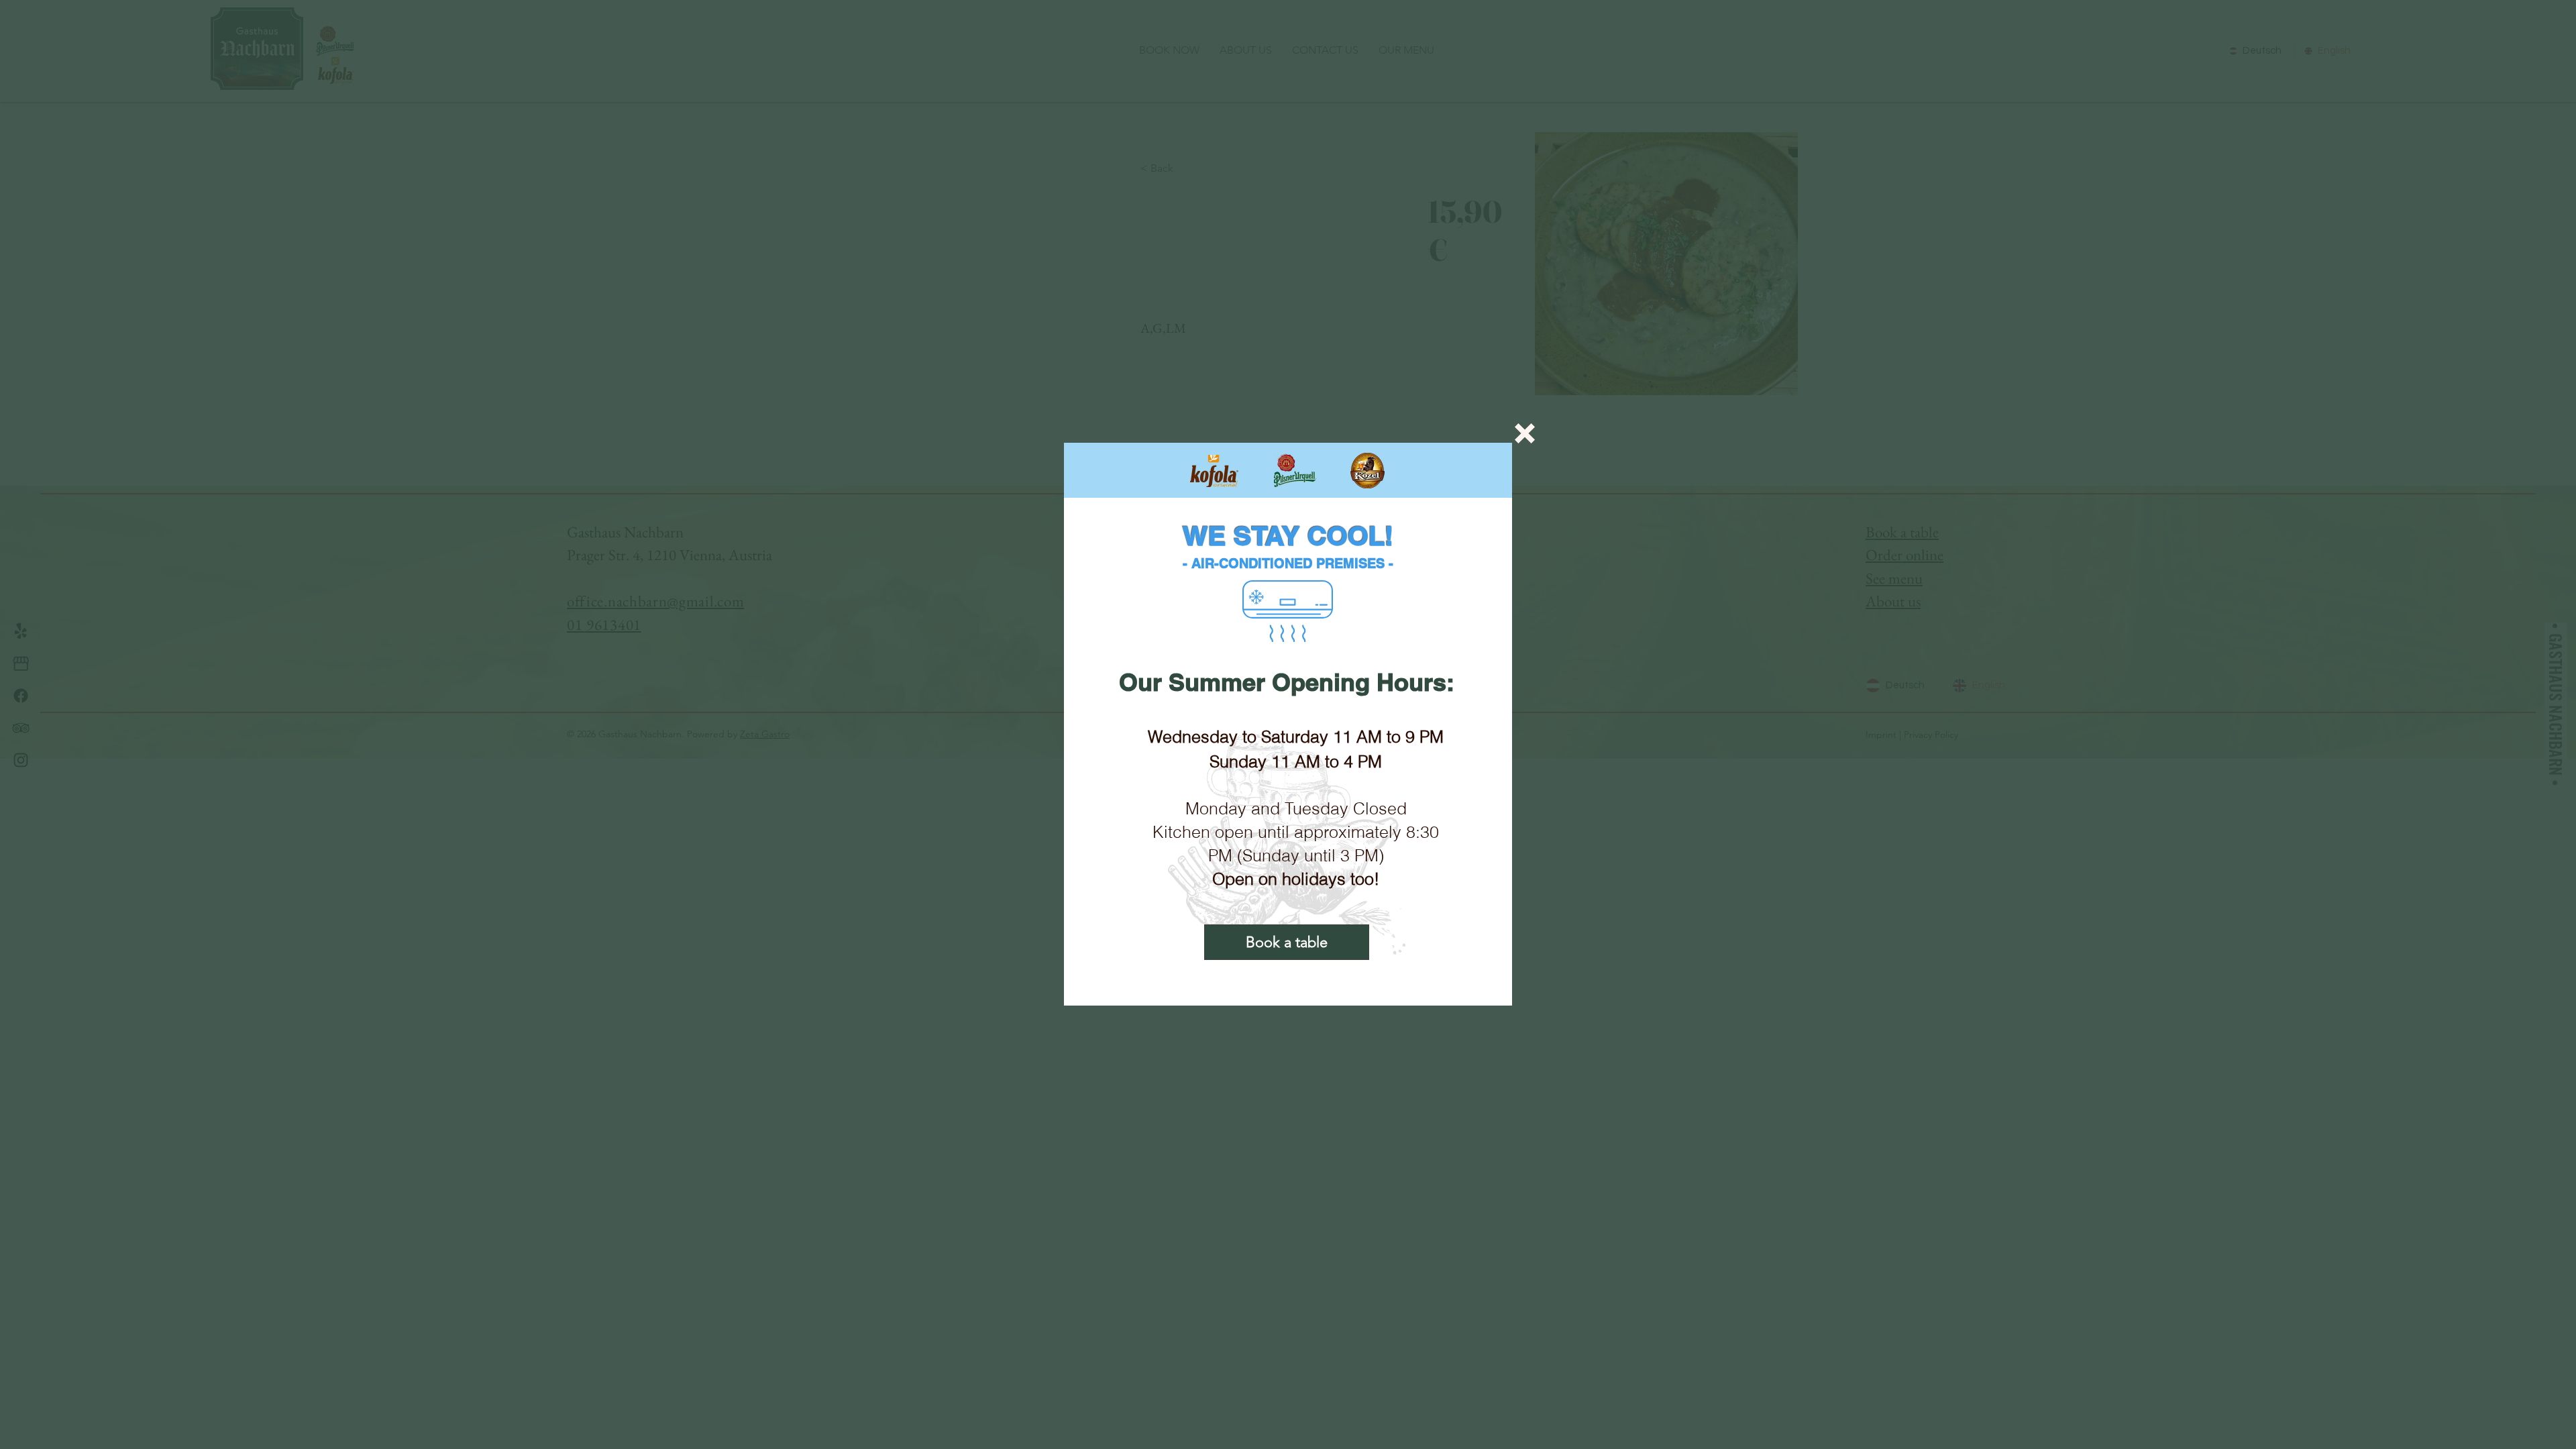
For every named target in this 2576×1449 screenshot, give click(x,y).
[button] (1525, 433)
